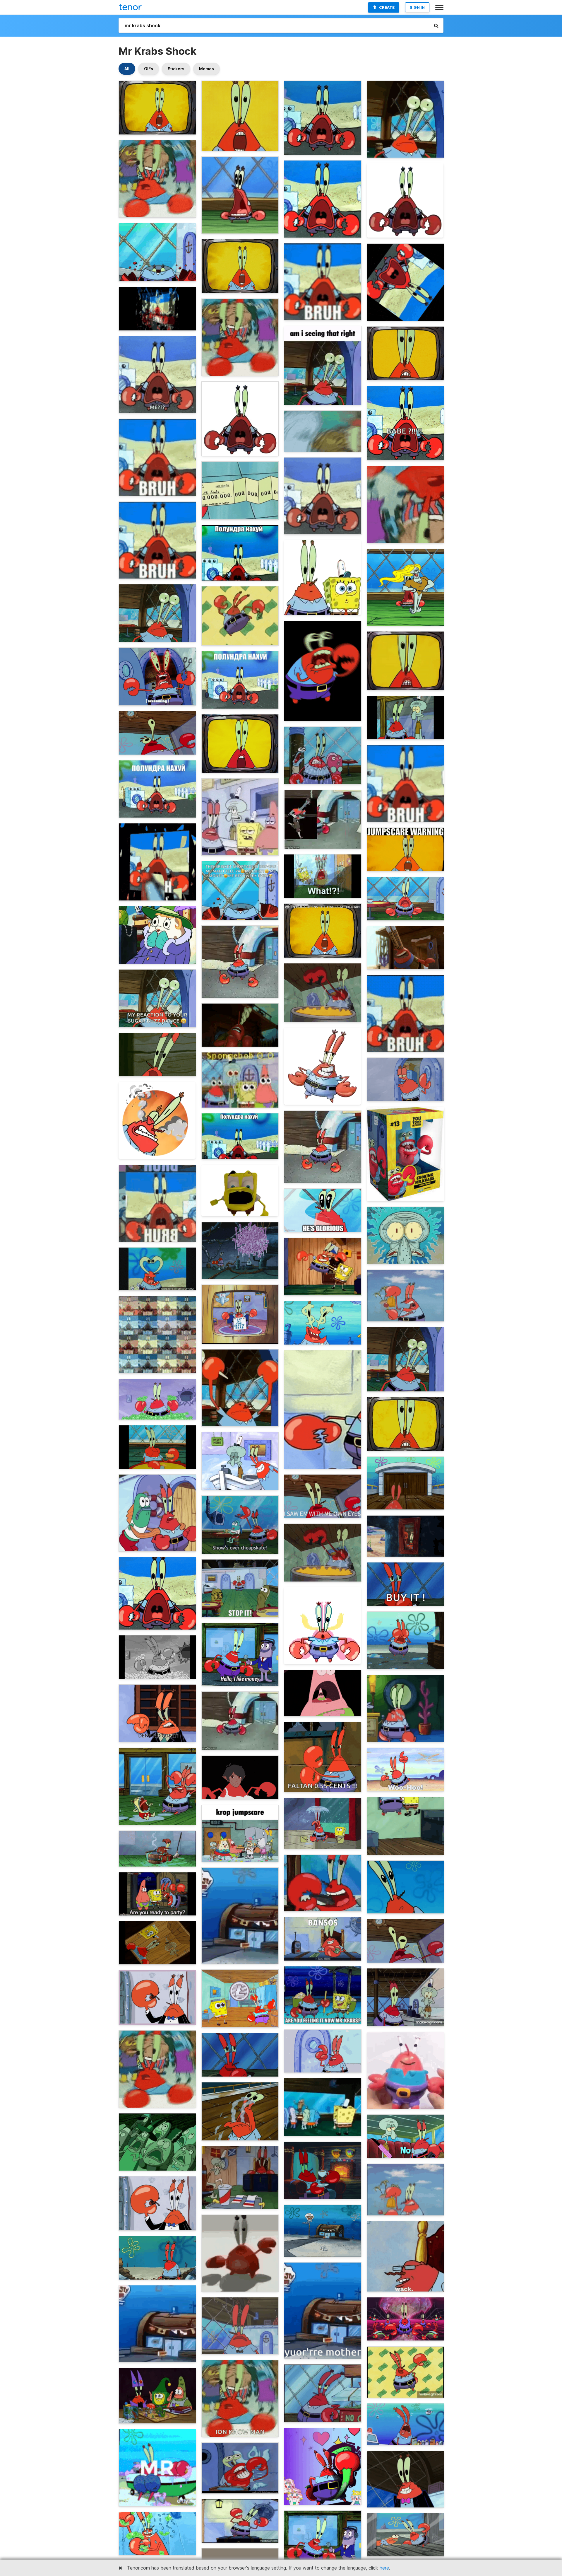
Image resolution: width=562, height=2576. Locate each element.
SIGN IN (417, 7)
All (127, 69)
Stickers (176, 69)
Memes (207, 69)
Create (387, 7)
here (384, 2568)
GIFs (149, 69)
